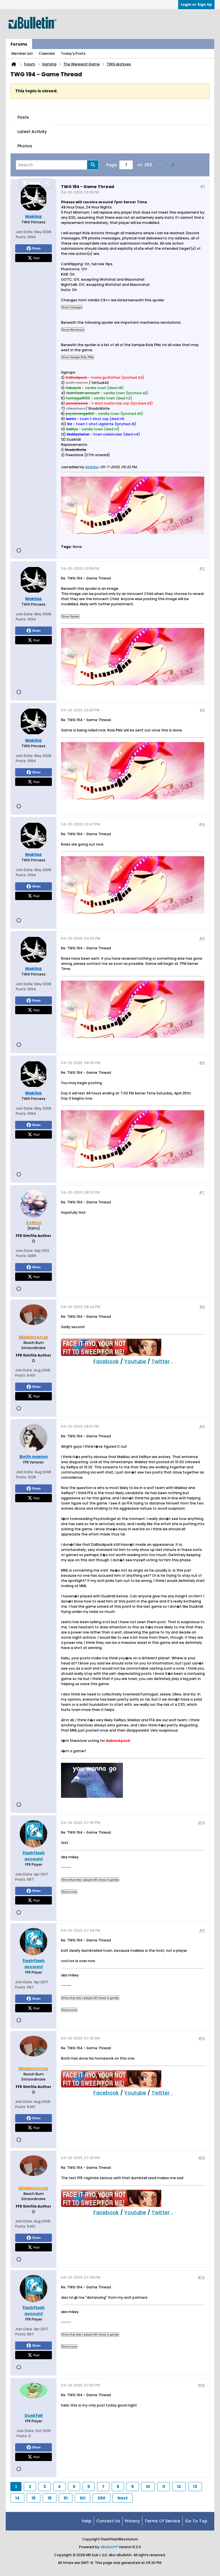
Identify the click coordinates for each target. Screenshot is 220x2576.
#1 (203, 186)
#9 (202, 1426)
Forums (19, 44)
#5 (202, 938)
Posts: (21, 237)
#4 (202, 824)
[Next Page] (174, 165)
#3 (202, 710)
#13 (202, 2158)
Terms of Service (162, 2521)
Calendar (47, 53)
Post (36, 258)
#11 (202, 1930)
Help (87, 2521)
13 (195, 2487)
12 (179, 2487)
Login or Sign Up (196, 4)
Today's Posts (73, 53)
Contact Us (108, 2521)
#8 (202, 1307)
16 (50, 2498)
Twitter (161, 1361)
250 (101, 2498)
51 (66, 2498)
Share (36, 248)
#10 (201, 1823)
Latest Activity (32, 132)
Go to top (196, 2521)
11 (164, 2487)
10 (148, 2487)
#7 (202, 1192)
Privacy (132, 2521)
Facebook (106, 1361)
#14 (201, 2277)
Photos (25, 146)
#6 (202, 1063)
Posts (23, 117)
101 (82, 2498)
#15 (201, 2385)
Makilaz (92, 467)
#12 (202, 2038)
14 (17, 2498)
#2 (202, 568)
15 (34, 2498)
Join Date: (25, 232)
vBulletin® (109, 2547)
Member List (22, 53)
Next (123, 2498)
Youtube (135, 1361)
